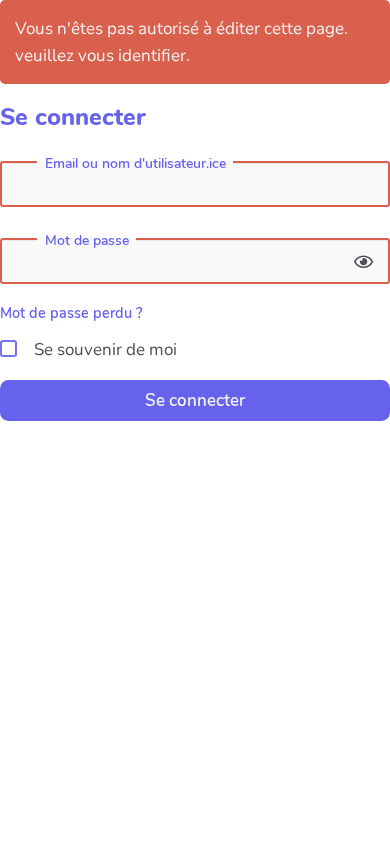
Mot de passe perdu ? (71, 313)
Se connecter (195, 400)
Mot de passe (87, 241)
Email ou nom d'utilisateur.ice (135, 164)
